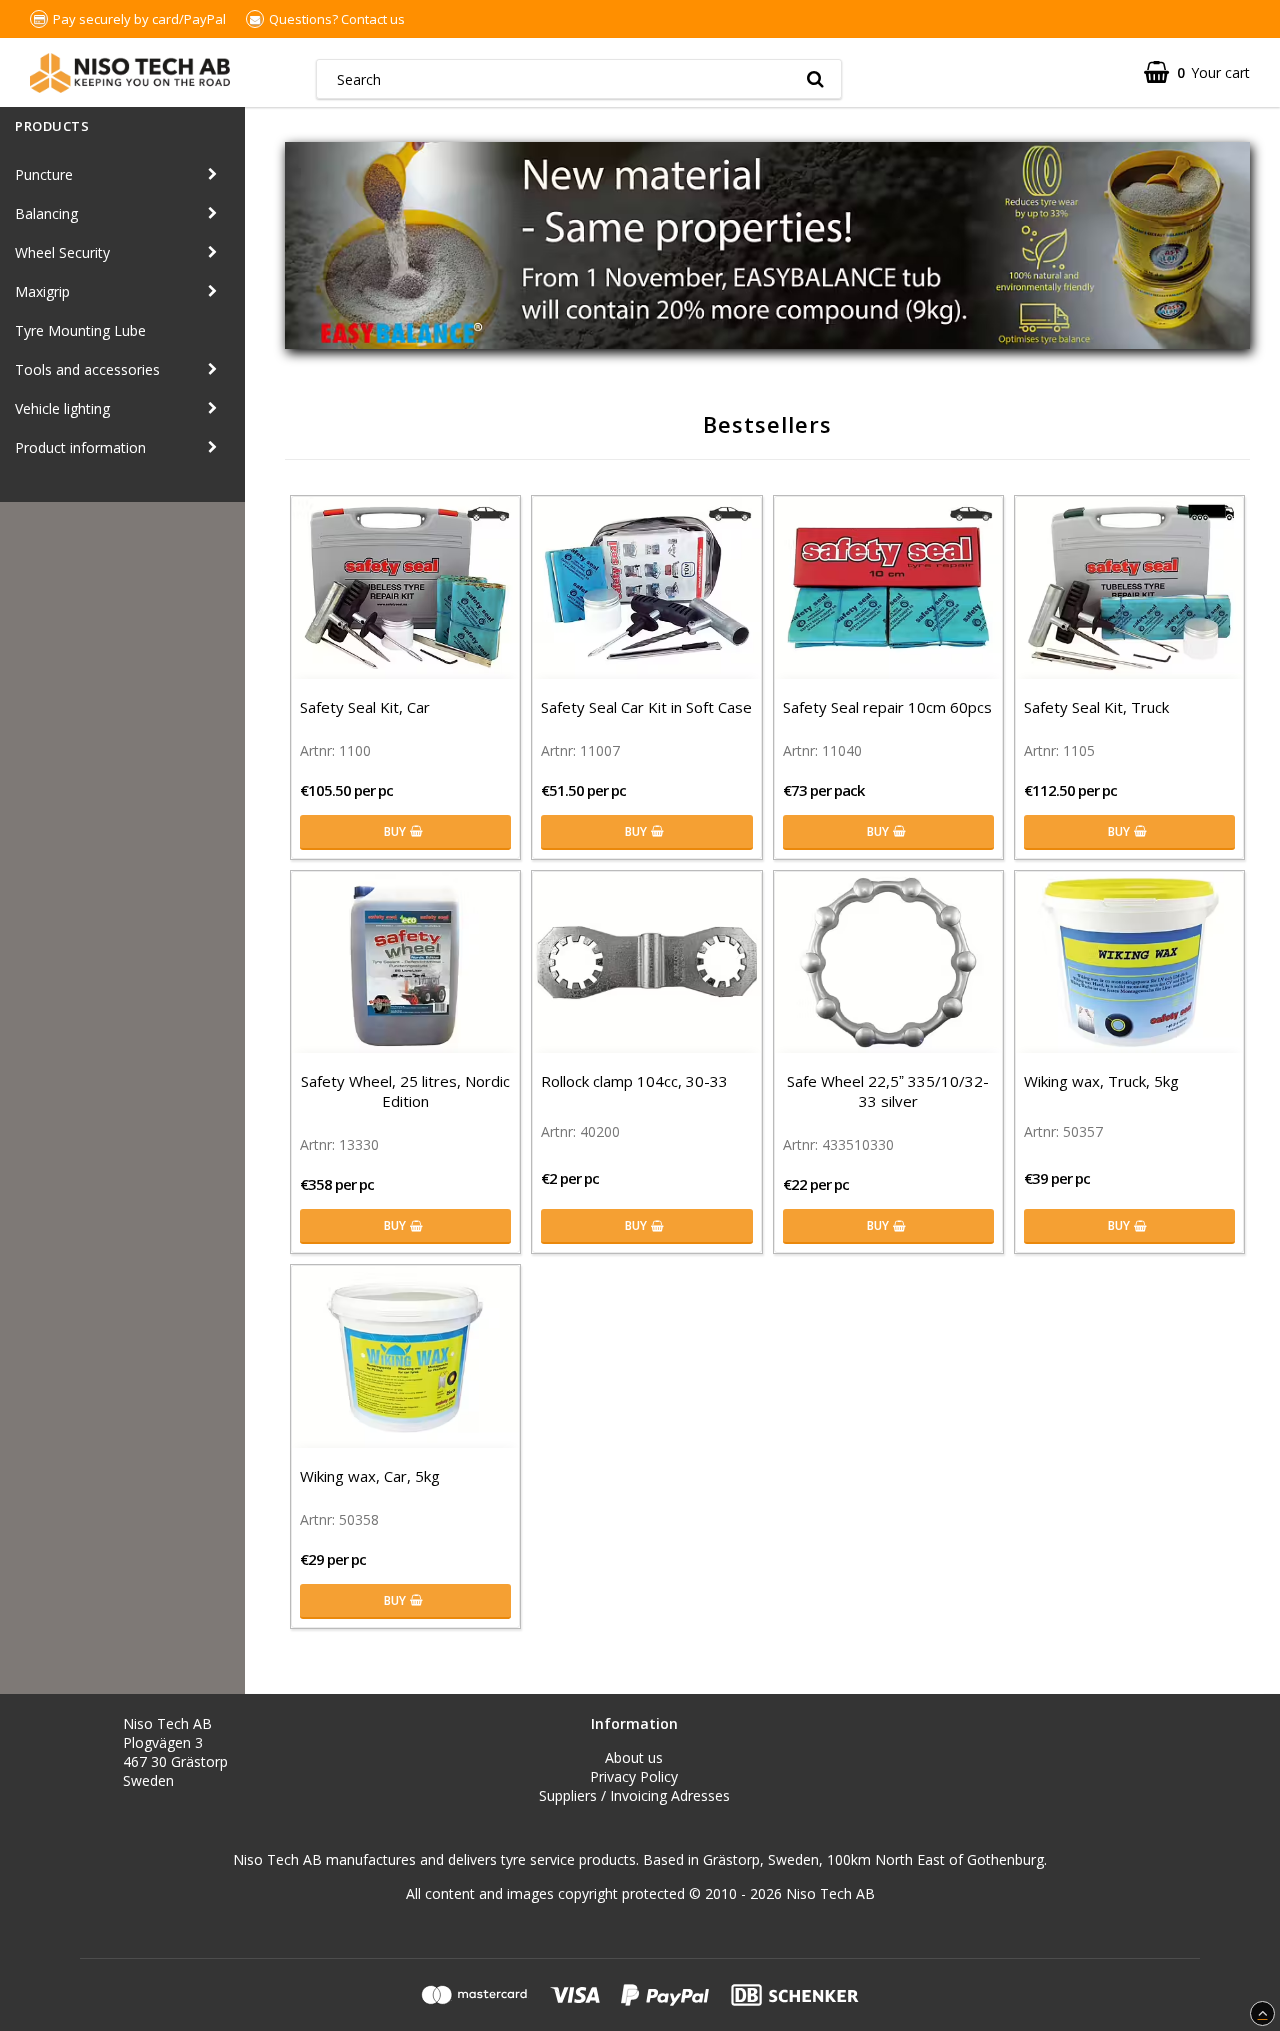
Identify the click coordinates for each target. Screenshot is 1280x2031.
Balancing (46, 213)
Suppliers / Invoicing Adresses (634, 1795)
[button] (1197, 72)
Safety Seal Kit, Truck (1096, 707)
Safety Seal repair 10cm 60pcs (887, 707)
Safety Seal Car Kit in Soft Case (646, 707)
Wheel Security (62, 252)
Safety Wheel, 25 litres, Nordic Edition (405, 1091)
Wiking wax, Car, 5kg (370, 1476)
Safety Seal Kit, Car (365, 707)
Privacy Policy (634, 1776)
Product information (80, 447)
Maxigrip (42, 291)
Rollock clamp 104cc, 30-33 (634, 1081)
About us (634, 1757)
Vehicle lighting (62, 408)
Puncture (44, 174)
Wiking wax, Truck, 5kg (1101, 1081)
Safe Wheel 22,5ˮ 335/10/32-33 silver (888, 1091)
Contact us (373, 19)
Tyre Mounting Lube (80, 330)
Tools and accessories (87, 369)
